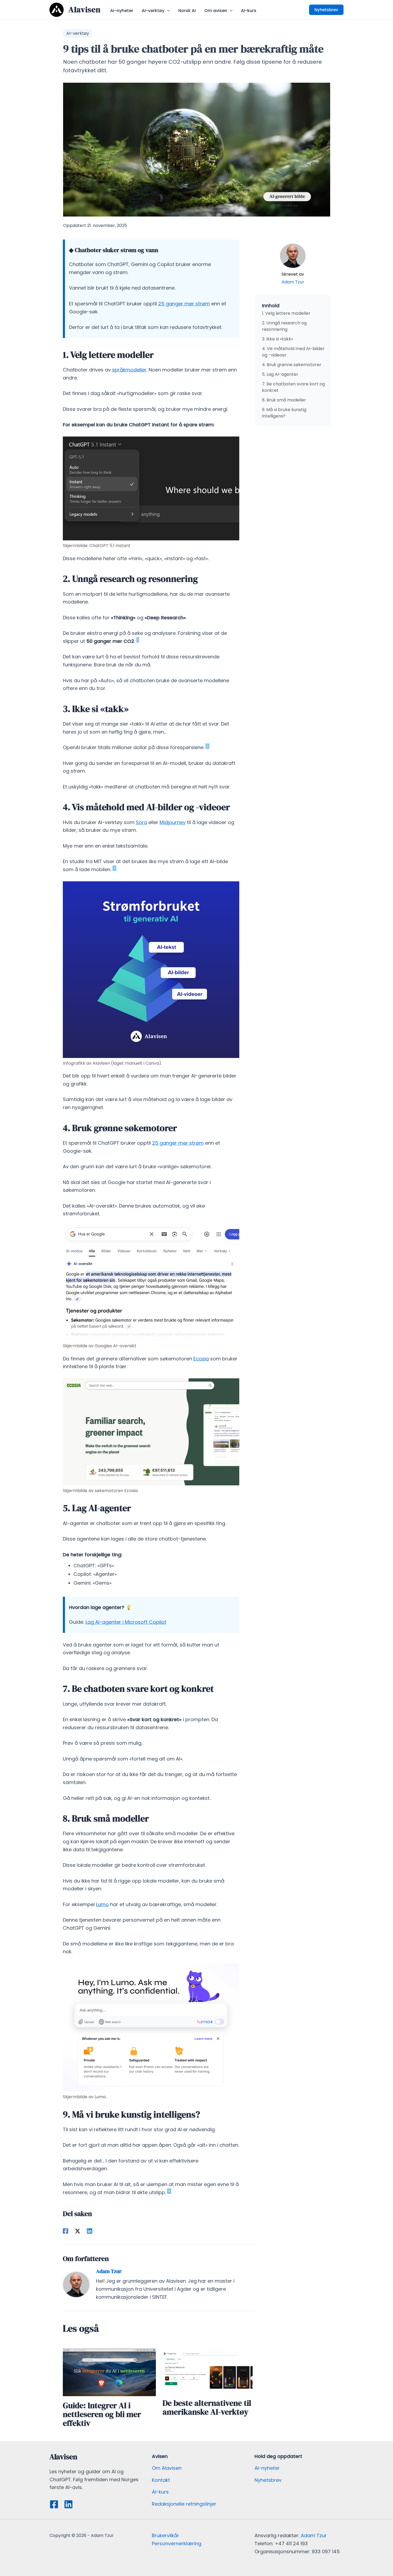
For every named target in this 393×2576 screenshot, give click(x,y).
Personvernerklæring (177, 2543)
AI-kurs (160, 2492)
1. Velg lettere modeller (286, 313)
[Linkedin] (90, 2231)
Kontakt (161, 2480)
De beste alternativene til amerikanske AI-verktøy (207, 2407)
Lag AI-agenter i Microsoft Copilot (126, 1622)
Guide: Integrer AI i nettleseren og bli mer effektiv (102, 2414)
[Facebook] (65, 2231)
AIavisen (84, 10)
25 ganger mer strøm (184, 304)
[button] (167, 11)
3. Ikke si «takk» (278, 339)
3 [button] (114, 868)
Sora (141, 822)
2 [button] (207, 746)
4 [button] (169, 2191)
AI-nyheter (267, 2468)
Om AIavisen (167, 2468)
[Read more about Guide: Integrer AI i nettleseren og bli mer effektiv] (109, 2372)
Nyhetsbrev (268, 2480)
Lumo (102, 1904)
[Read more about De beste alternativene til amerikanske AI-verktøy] (209, 2371)
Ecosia (201, 1359)
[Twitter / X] (78, 2231)
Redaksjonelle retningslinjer (184, 2504)
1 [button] (138, 640)
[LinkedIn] (68, 2504)
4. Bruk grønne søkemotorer (292, 365)
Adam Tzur (293, 282)
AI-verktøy (78, 33)
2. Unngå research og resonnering (284, 326)
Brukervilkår (165, 2535)
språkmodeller (129, 370)
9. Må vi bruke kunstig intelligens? (284, 413)
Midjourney (173, 822)
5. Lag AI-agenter (280, 374)
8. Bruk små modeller (284, 400)
